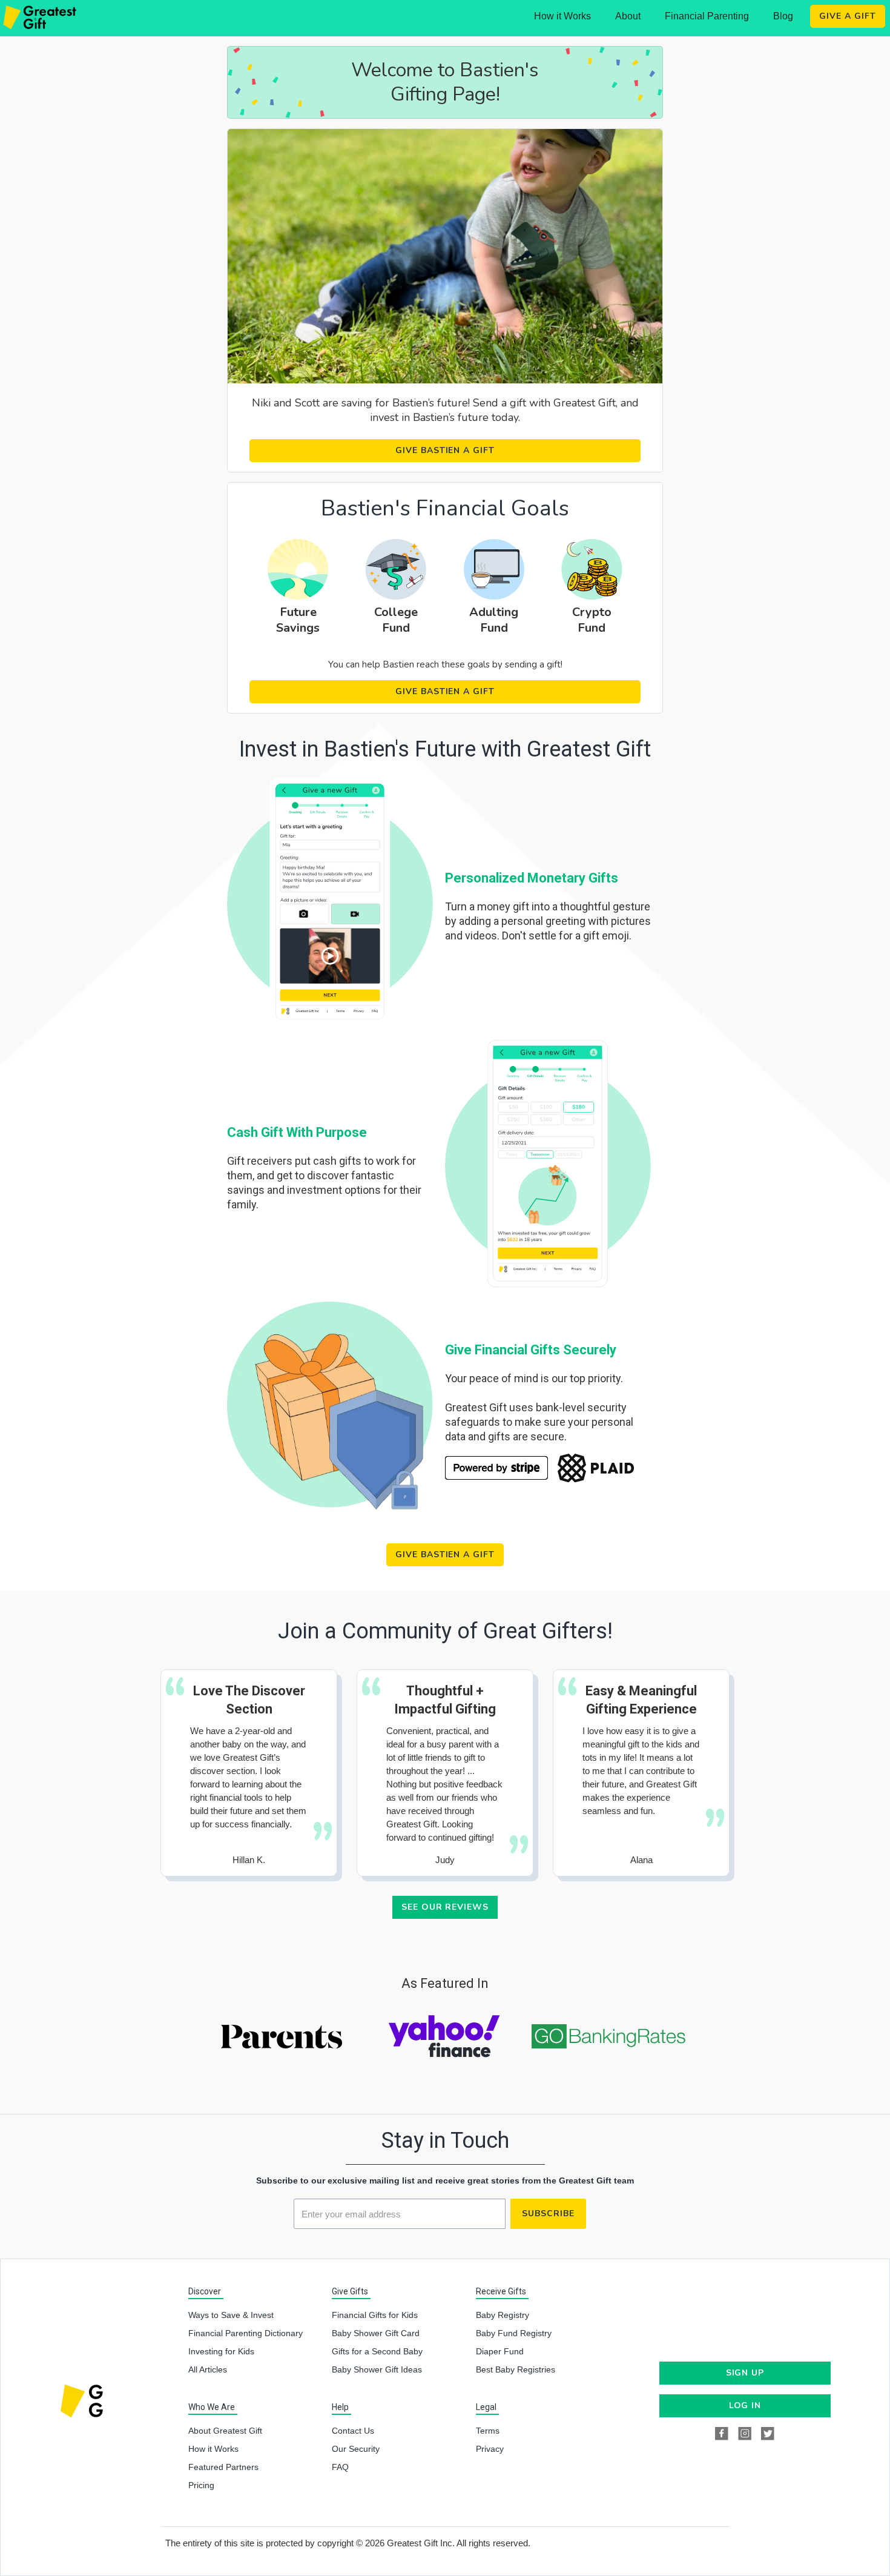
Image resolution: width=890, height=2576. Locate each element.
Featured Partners (223, 2467)
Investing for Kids (221, 2351)
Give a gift (848, 16)
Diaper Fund (500, 2351)
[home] (41, 18)
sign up (745, 2373)
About (628, 16)
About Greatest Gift (225, 2431)
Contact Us (353, 2431)
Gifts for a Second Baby (377, 2351)
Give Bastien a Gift (445, 450)
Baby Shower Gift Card (376, 2333)
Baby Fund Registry (514, 2333)
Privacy (490, 2449)
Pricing (201, 2485)
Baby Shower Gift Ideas (377, 2369)
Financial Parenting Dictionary (246, 2333)
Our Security (356, 2449)
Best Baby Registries (516, 2369)
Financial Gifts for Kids (375, 2315)
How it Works (562, 16)
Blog (783, 16)
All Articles (208, 2369)
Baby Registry (503, 2315)
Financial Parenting (707, 16)
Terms (488, 2431)
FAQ (340, 2467)
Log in (745, 2405)
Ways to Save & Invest (231, 2315)
